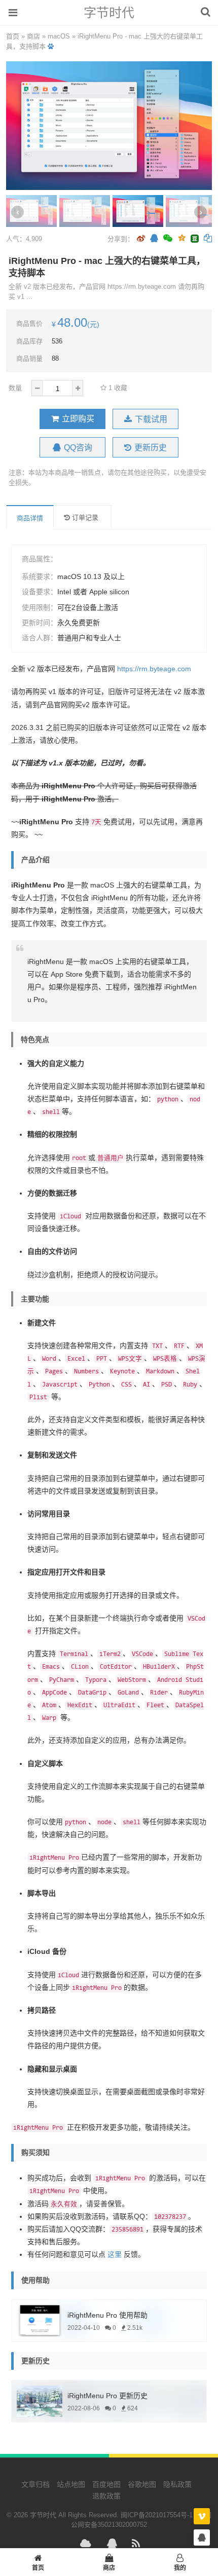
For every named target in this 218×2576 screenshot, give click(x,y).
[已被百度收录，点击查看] (51, 46)
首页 (13, 36)
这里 (115, 2254)
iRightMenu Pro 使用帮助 (107, 2315)
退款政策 (106, 2496)
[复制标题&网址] (208, 239)
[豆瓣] (195, 239)
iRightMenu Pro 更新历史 (107, 2396)
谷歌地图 (142, 2484)
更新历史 (151, 448)
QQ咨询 (78, 448)
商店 (33, 36)
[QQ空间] (181, 237)
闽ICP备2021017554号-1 (157, 2515)
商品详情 (30, 518)
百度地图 (106, 2484)
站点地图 (71, 2484)
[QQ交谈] (202, 2538)
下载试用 (151, 419)
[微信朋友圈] (169, 239)
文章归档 (35, 2484)
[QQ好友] (154, 239)
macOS (59, 36)
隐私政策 (177, 2484)
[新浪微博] (141, 239)
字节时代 (109, 13)
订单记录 (85, 517)
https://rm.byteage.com (154, 669)
